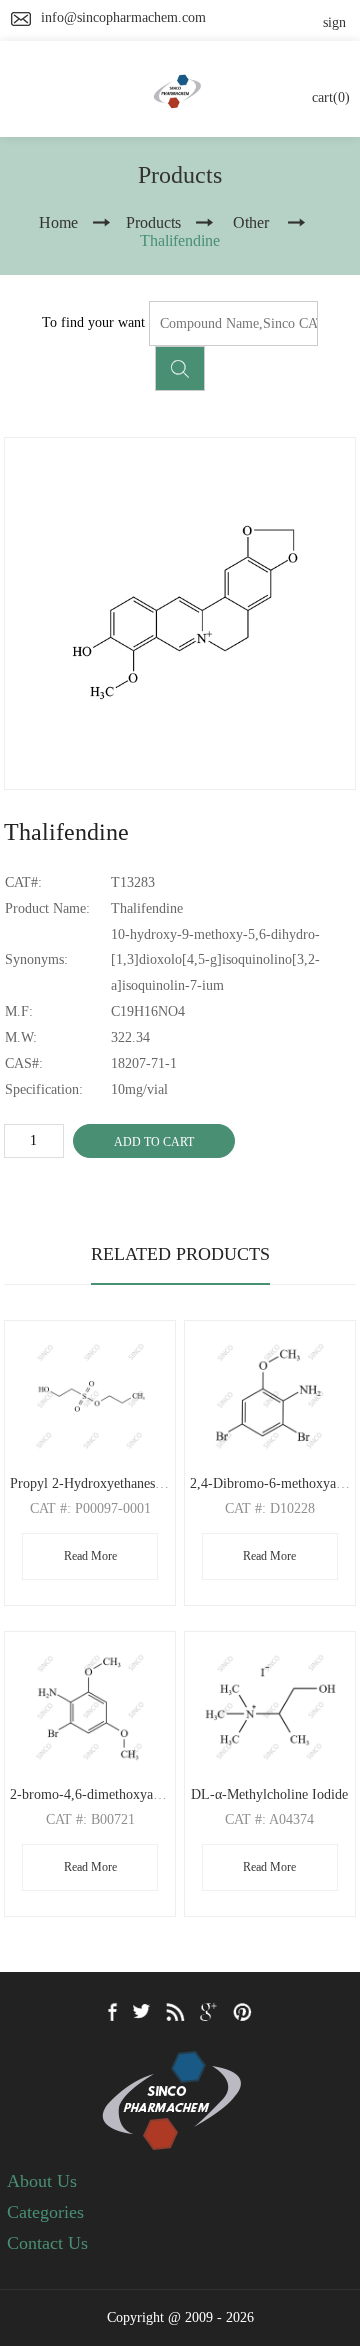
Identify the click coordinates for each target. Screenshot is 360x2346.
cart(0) (331, 97)
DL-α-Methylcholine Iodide (269, 1794)
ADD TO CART (154, 1142)
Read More (90, 1556)
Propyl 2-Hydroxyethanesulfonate (105, 1483)
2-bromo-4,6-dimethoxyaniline (97, 1794)
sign (334, 22)
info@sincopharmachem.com (123, 17)
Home (58, 222)
